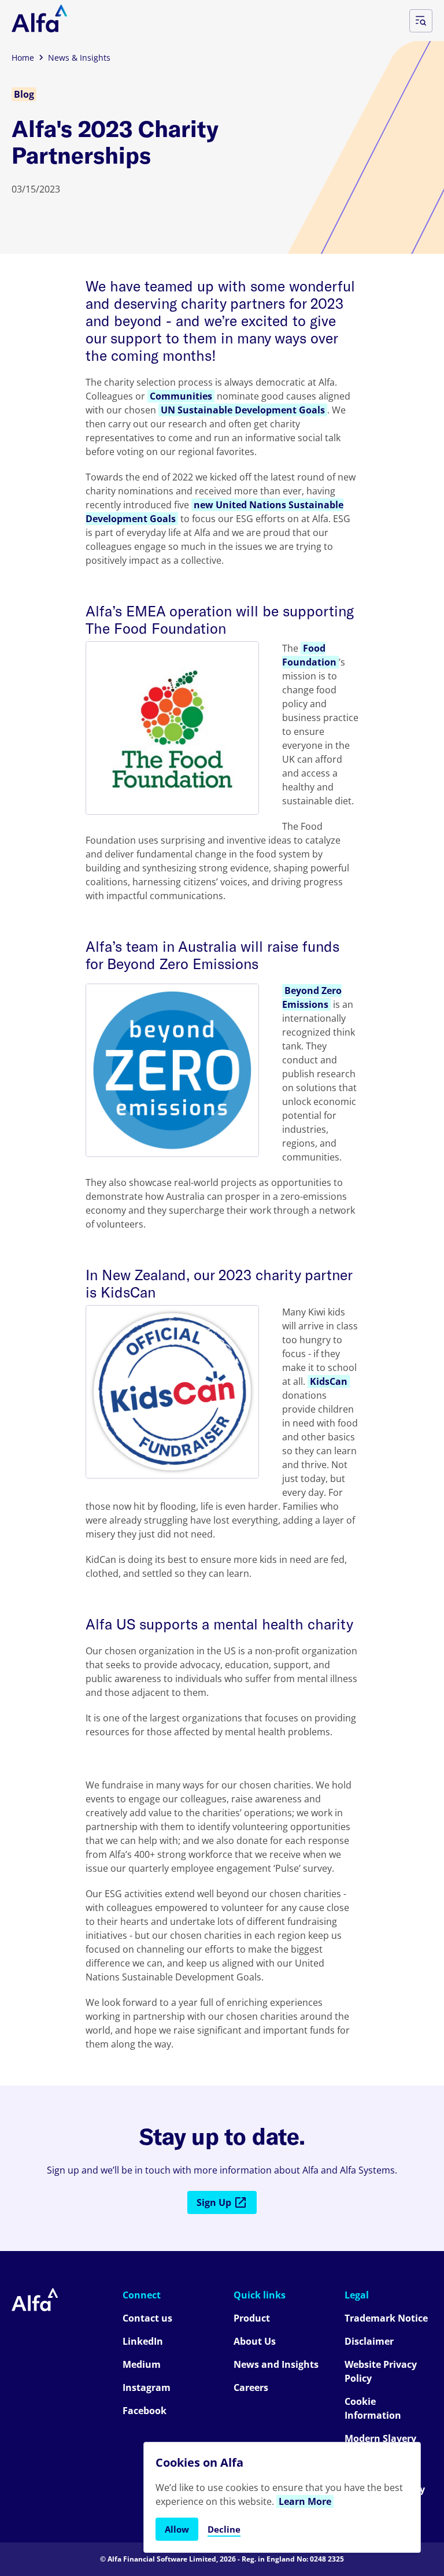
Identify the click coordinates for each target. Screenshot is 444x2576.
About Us (255, 2341)
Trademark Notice (386, 2318)
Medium (142, 2364)
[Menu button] (421, 21)
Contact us (147, 2318)
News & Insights (79, 58)
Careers (251, 2387)
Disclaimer (369, 2341)
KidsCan (329, 1381)
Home (23, 58)
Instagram (147, 2387)
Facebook (145, 2411)
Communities (181, 396)
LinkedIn (143, 2341)
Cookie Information (373, 2408)
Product (252, 2318)
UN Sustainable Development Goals (243, 410)
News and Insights (276, 2364)
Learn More (305, 2501)
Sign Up (214, 2202)
